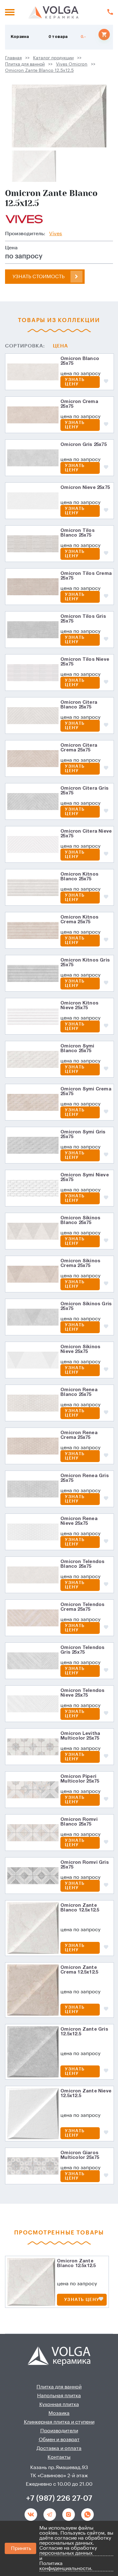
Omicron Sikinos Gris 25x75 (86, 1306)
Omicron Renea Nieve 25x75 (79, 1521)
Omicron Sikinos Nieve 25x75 (80, 1349)
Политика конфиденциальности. (66, 2566)
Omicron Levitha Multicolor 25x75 (80, 1736)
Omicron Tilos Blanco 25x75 (78, 533)
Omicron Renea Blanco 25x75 (79, 1392)
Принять (21, 2548)
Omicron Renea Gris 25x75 (85, 1478)
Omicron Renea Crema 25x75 (79, 1435)
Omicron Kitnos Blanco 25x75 (79, 877)
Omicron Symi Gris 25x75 (83, 1134)
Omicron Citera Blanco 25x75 (79, 705)
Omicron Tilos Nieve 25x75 (85, 662)
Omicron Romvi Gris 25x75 (85, 1865)
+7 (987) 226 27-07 (59, 2498)
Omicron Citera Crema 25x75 (79, 748)
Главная (13, 58)
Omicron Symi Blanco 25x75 (77, 1049)
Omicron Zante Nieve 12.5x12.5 (86, 2094)
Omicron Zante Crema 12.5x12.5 (79, 1970)
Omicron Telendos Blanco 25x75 (82, 1564)
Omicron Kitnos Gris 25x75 (85, 963)
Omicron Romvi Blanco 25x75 (79, 1822)
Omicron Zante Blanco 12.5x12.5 (39, 71)
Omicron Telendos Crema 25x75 (82, 1607)
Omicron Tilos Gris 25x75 (83, 619)
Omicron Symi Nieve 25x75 (85, 1177)
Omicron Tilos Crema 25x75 (86, 576)
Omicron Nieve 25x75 (85, 488)
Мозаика (59, 2413)
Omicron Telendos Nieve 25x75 (82, 1693)
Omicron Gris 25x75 (84, 445)
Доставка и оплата (59, 2448)
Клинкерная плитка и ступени (59, 2422)
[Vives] (25, 218)
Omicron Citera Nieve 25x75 (86, 834)
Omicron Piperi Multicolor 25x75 (80, 1779)
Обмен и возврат (59, 2440)
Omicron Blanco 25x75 (80, 361)
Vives (56, 234)
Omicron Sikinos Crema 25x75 (80, 1263)
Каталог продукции (53, 58)
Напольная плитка (59, 2396)
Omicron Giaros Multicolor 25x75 (80, 2155)
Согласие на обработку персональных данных (68, 2551)
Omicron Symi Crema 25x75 (86, 1092)
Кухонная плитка (59, 2404)
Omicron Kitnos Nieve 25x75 (79, 1006)
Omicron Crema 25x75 (79, 404)
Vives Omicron (72, 64)
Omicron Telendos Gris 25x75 (82, 1650)
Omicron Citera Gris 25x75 (84, 791)
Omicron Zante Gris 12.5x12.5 (84, 2032)
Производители (59, 2431)
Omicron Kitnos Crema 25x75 (79, 920)
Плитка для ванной (25, 64)
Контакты (59, 2457)
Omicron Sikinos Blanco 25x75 (80, 1220)
